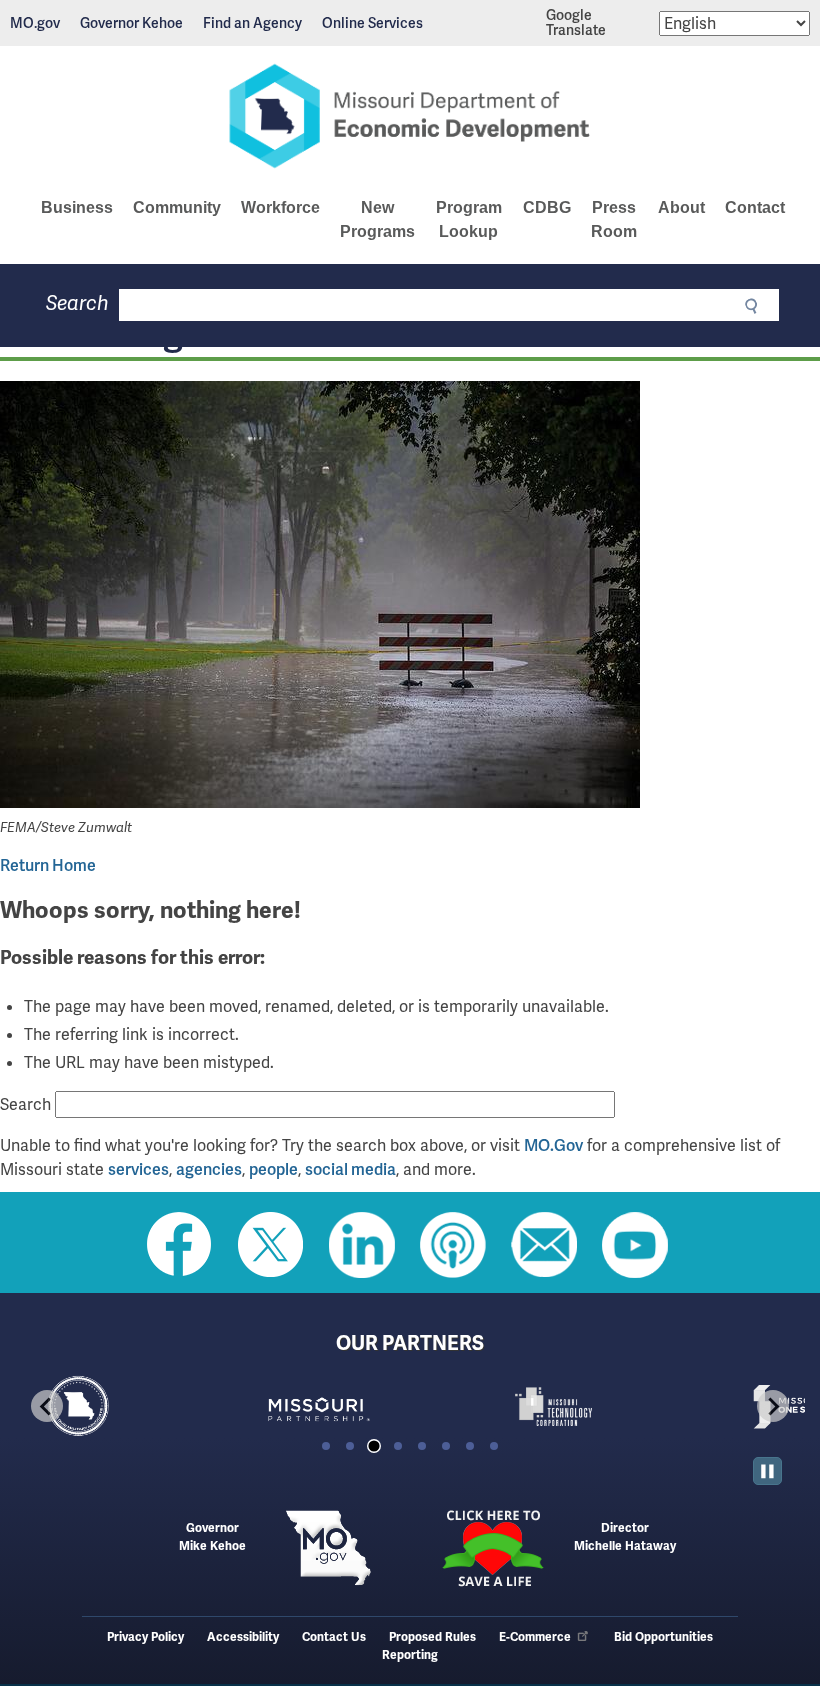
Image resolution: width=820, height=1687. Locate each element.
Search (77, 303)
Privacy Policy (145, 1637)
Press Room (614, 219)
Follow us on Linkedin (362, 1245)
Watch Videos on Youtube (635, 1245)
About (681, 207)
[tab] (326, 1446)
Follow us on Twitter (271, 1245)
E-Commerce (535, 1637)
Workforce (280, 207)
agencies (209, 1169)
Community (177, 207)
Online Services (372, 23)
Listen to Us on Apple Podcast (453, 1245)
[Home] (410, 116)
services (138, 1169)
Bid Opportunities (663, 1637)
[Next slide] (773, 1406)
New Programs (377, 219)
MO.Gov (553, 1145)
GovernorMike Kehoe (212, 1537)
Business (77, 207)
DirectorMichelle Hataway (625, 1537)
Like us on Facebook (180, 1245)
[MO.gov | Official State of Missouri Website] (328, 1548)
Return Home (48, 865)
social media (350, 1169)
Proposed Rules (432, 1637)
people (273, 1169)
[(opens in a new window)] (410, 598)
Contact (755, 207)
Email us (544, 1245)
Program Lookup (469, 219)
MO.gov (35, 23)
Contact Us (334, 1637)
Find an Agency (252, 23)
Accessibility (243, 1637)
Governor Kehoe (131, 23)
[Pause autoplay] (767, 1471)
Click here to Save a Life (492, 1548)
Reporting (410, 1655)
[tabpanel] (133, 1407)
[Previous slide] (47, 1406)
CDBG (547, 207)
